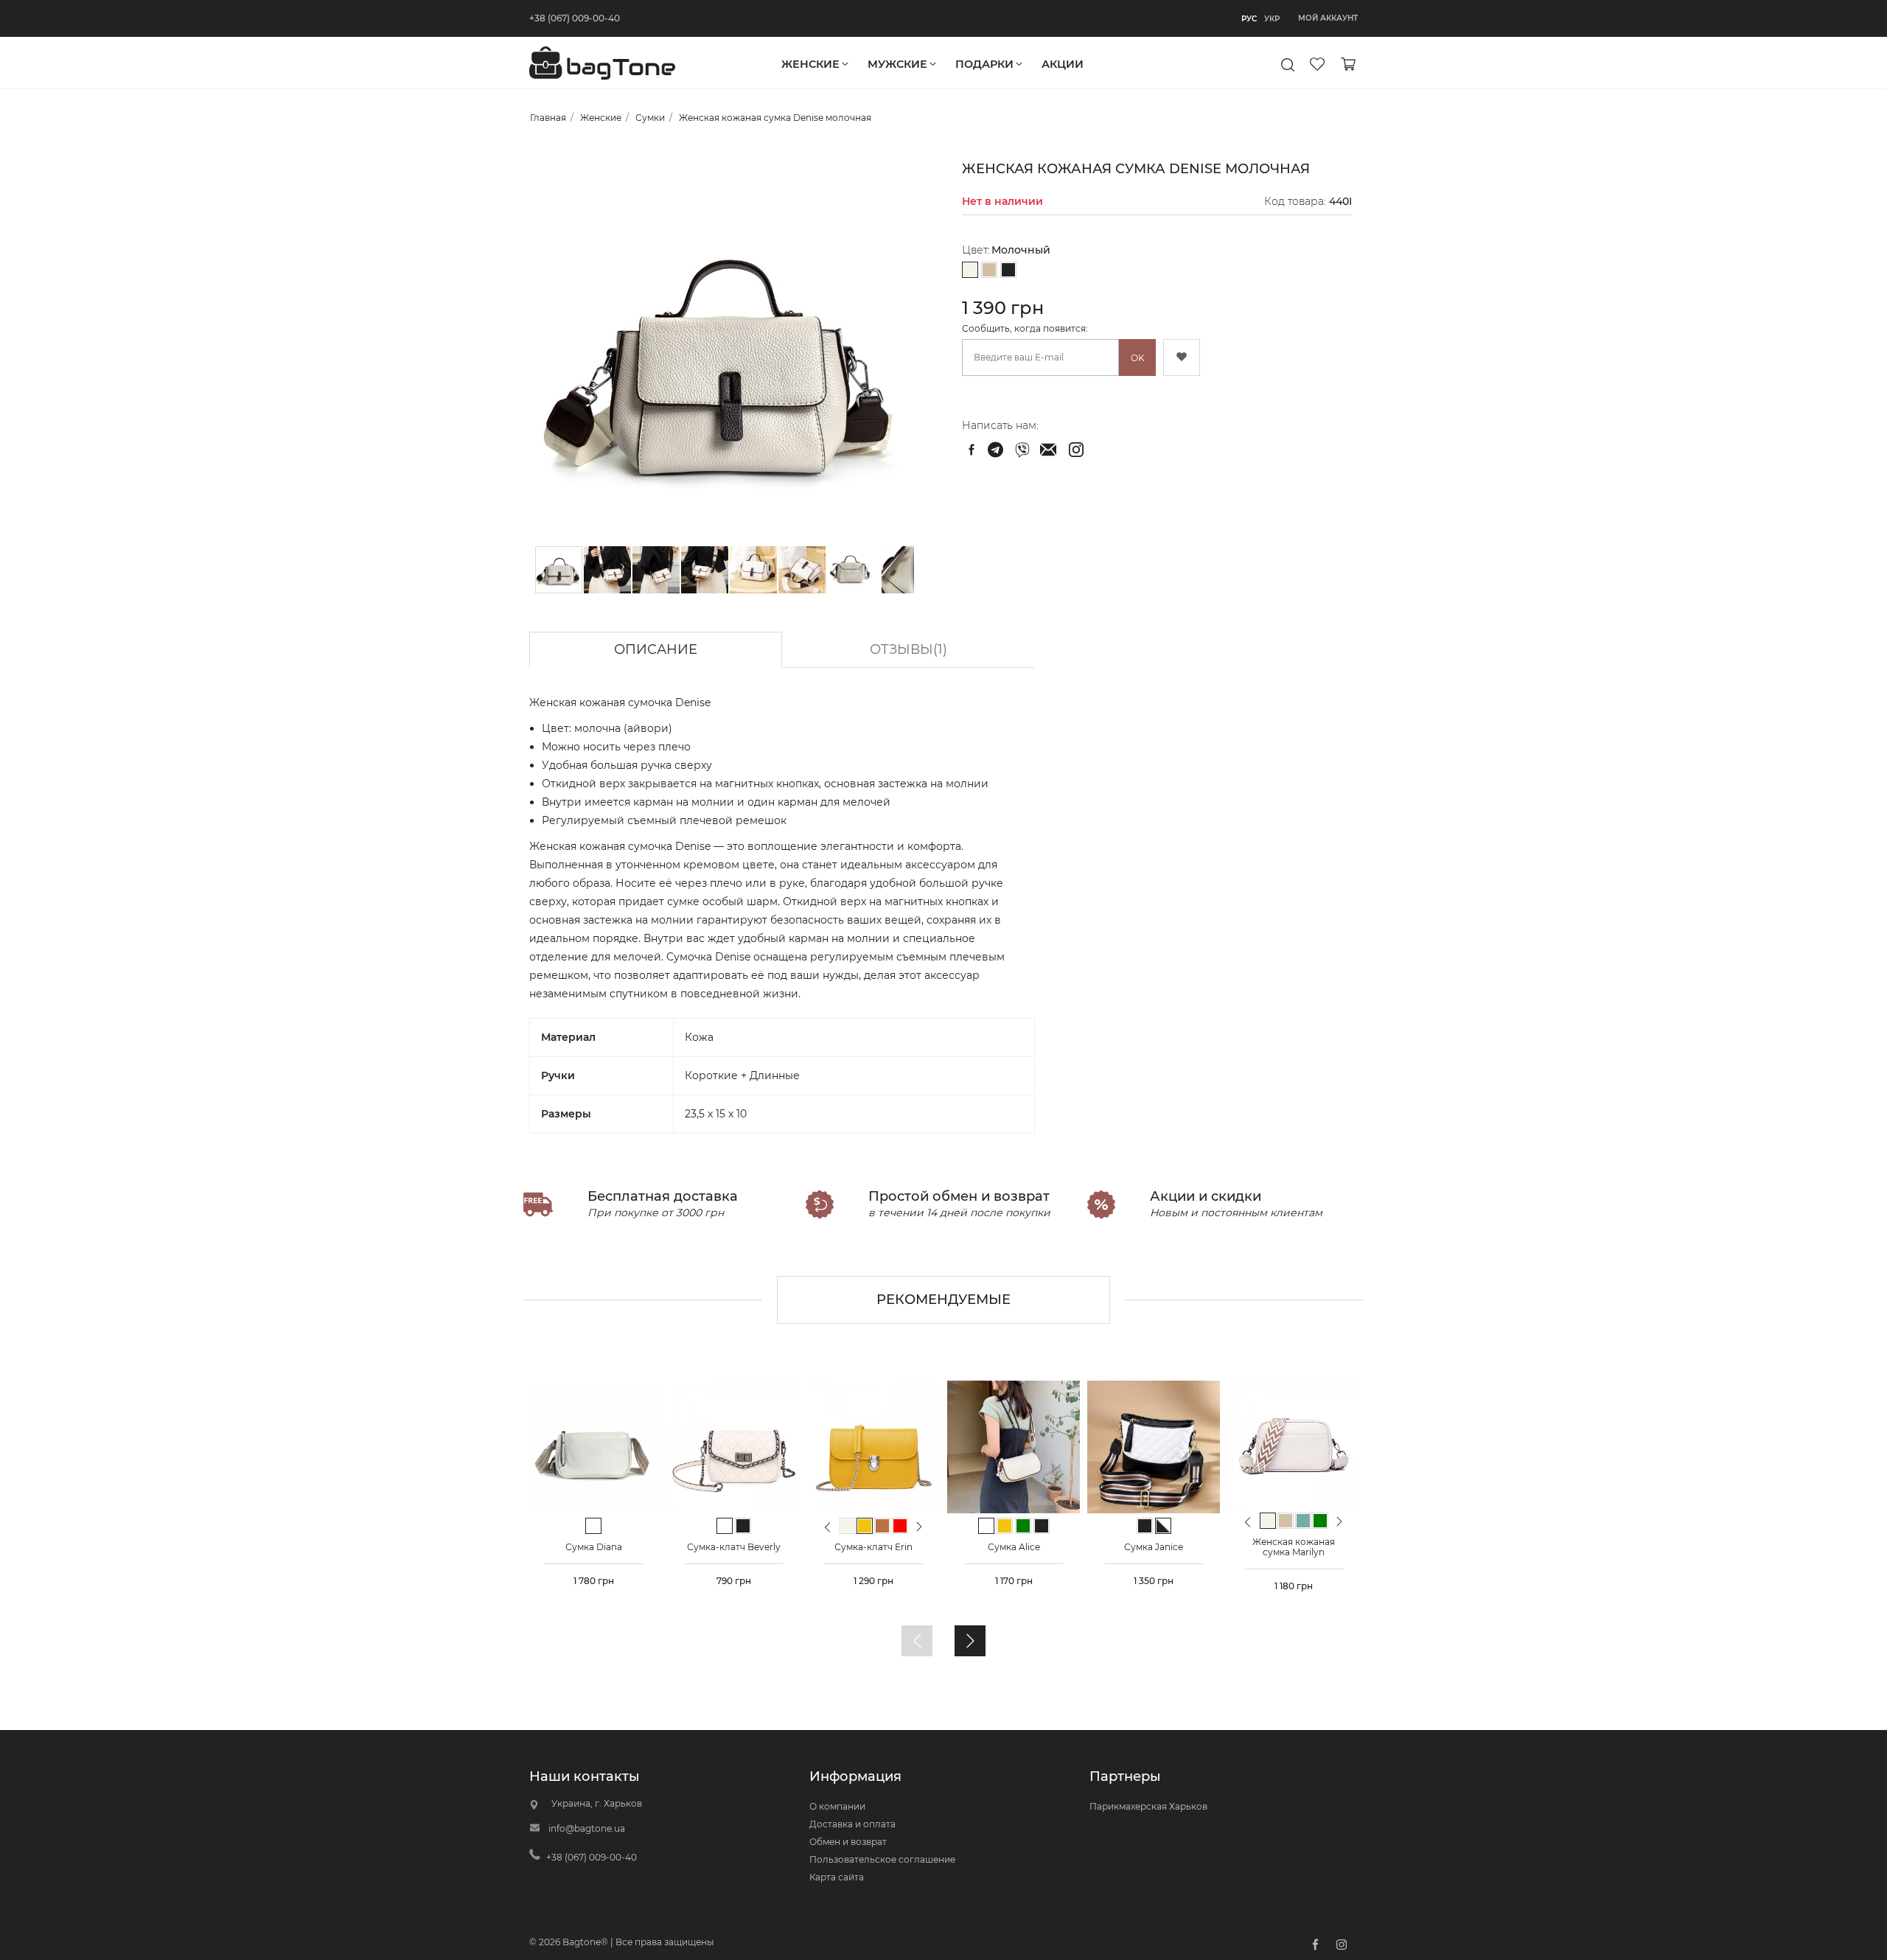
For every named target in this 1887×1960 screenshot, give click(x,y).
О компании (837, 1806)
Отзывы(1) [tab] (908, 649)
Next (920, 1526)
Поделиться (972, 450)
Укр (1272, 19)
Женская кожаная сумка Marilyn (1294, 1547)
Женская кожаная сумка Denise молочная (997, 450)
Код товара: (1295, 201)
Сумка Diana (594, 1547)
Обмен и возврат (848, 1842)
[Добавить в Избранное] (1182, 358)
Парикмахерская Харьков (1148, 1806)
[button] (608, 570)
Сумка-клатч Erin (873, 1547)
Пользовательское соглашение (882, 1859)
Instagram (1342, 1945)
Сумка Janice (1154, 1547)
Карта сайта (837, 1877)
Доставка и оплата (852, 1824)
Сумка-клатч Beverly (734, 1547)
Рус (1249, 19)
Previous (828, 1533)
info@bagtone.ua (587, 1828)
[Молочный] (970, 271)
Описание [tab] (656, 649)
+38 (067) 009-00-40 (575, 18)
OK (1138, 358)
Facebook (1315, 1945)
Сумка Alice (1014, 1547)
